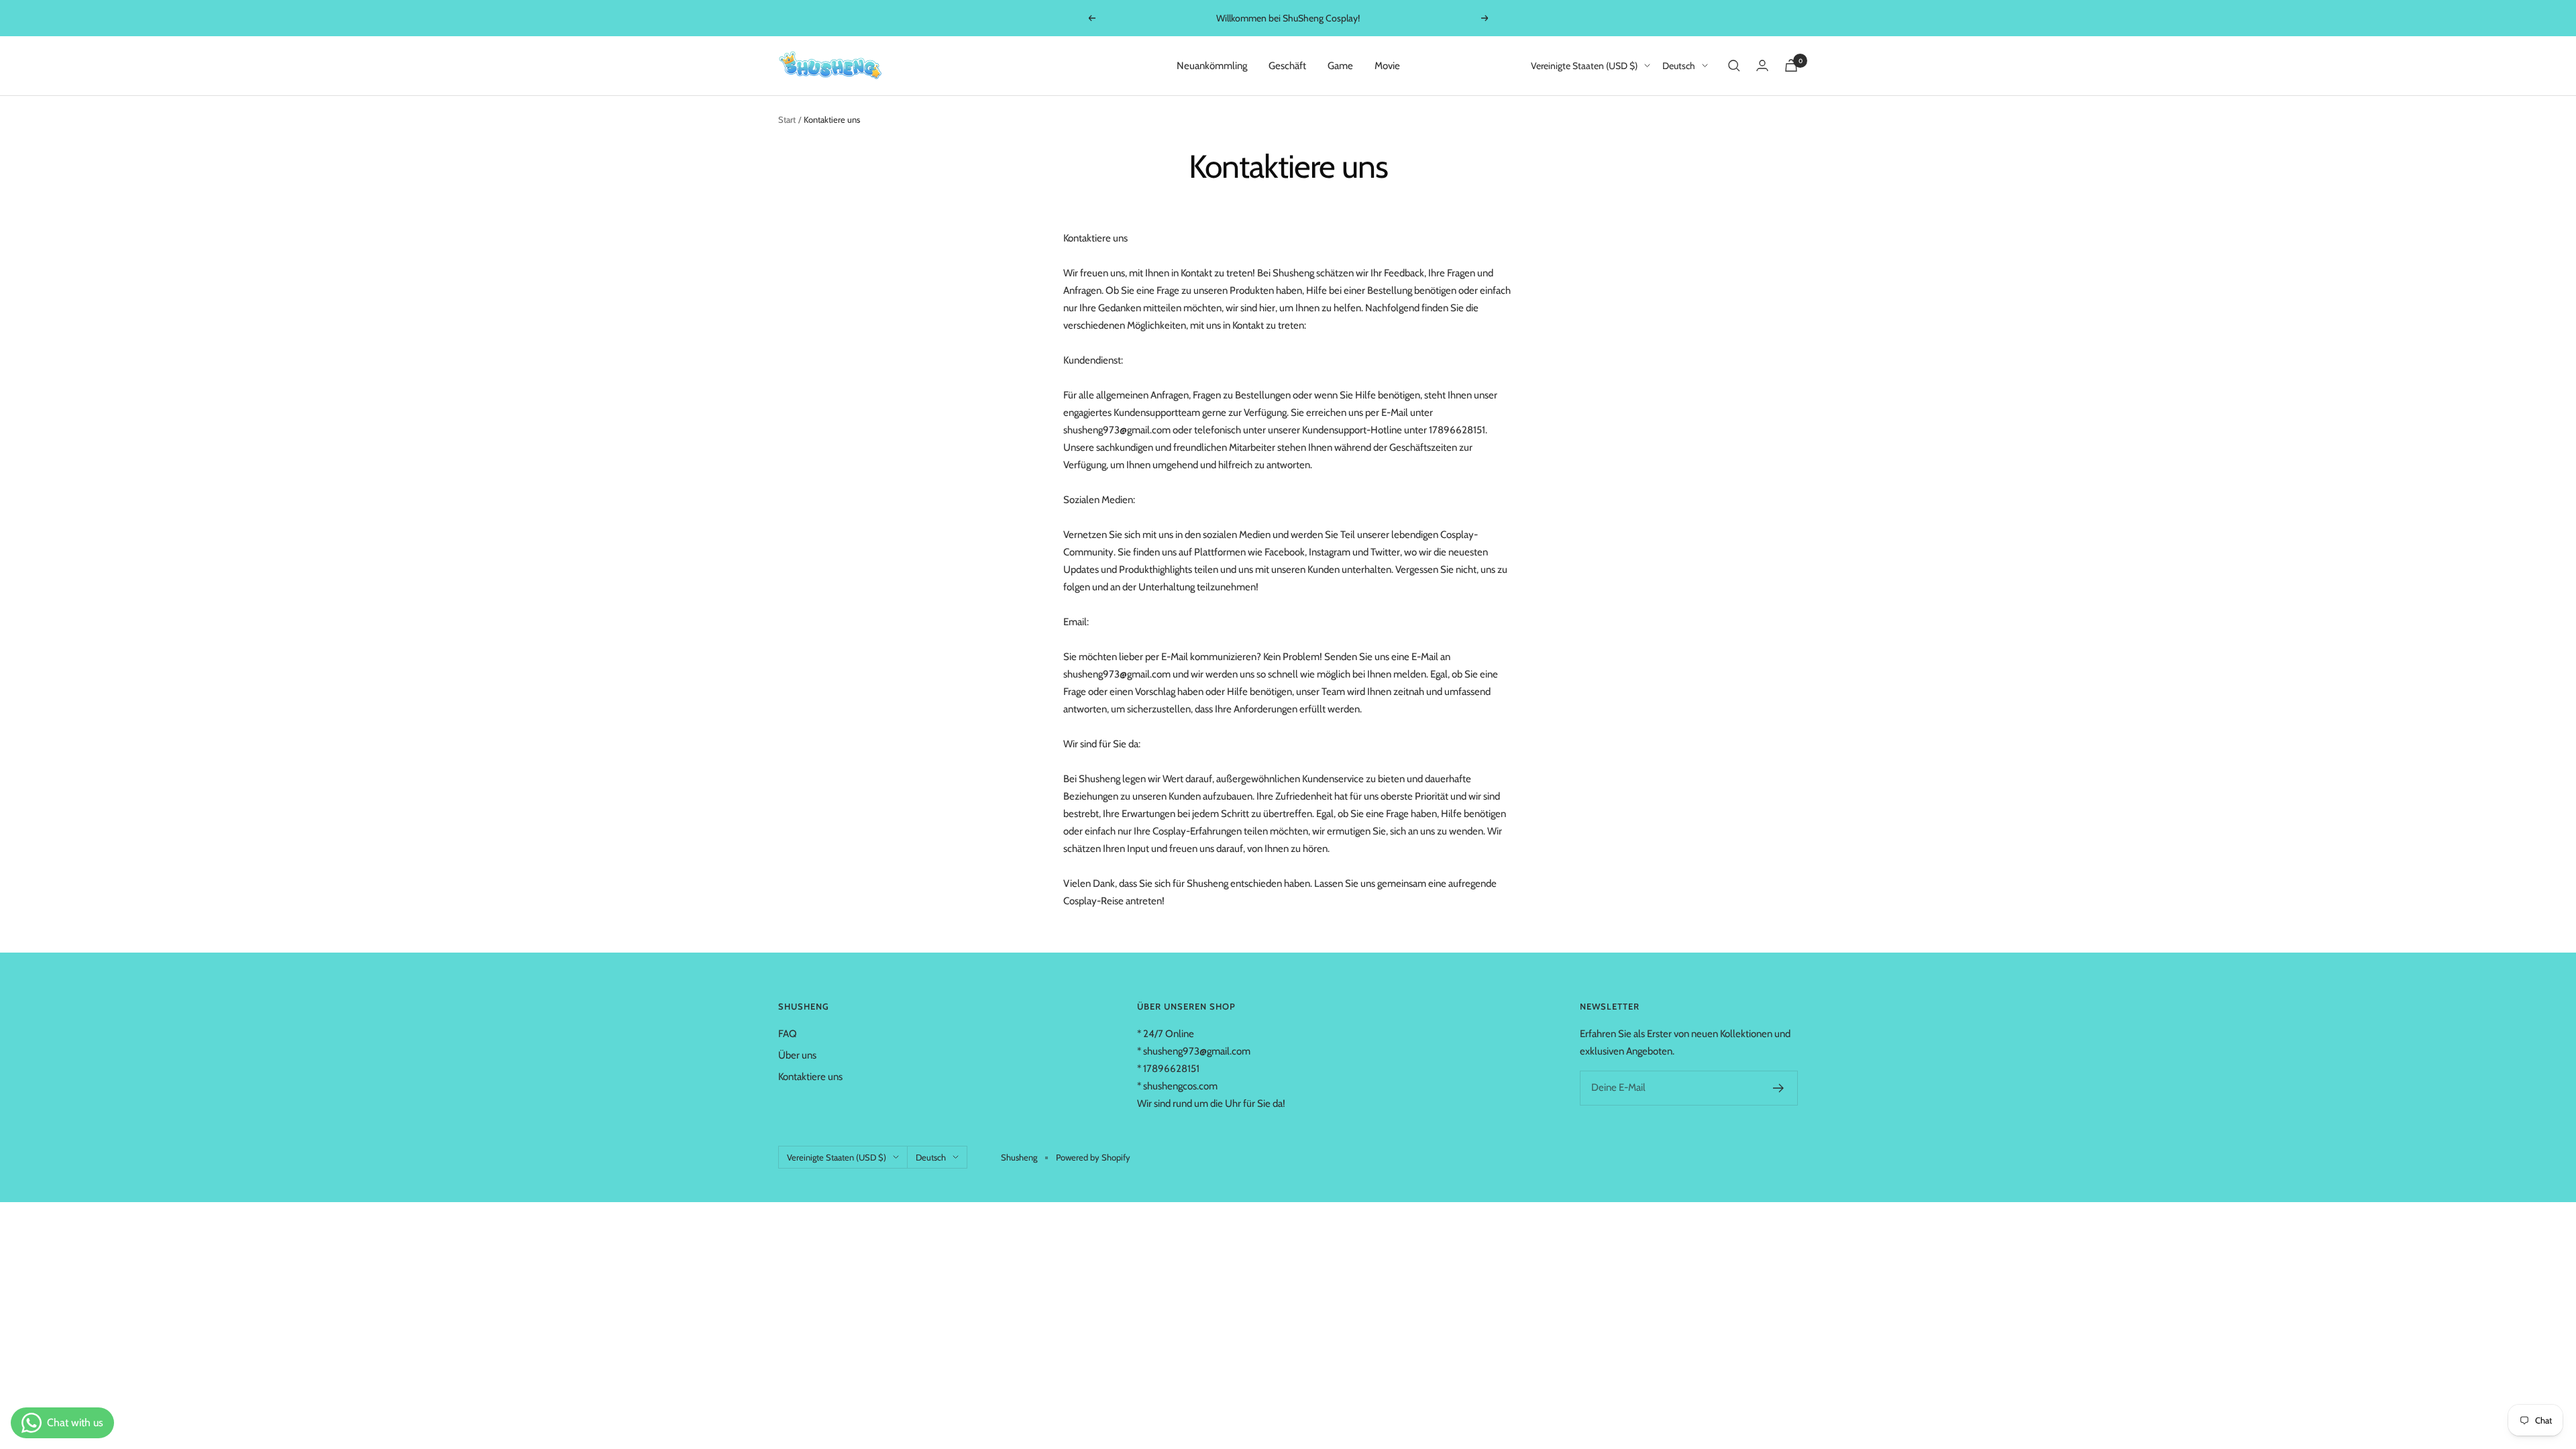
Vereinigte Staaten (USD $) (1584, 66)
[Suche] (1734, 66)
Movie (1387, 66)
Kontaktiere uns (810, 1077)
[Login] (1762, 65)
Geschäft (1287, 66)
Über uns (797, 1055)
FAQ (788, 1034)
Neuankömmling (1212, 66)
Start (787, 119)
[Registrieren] (1779, 1088)
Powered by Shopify (1093, 1157)
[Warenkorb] (1791, 65)
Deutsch (1679, 66)
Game (1340, 66)
